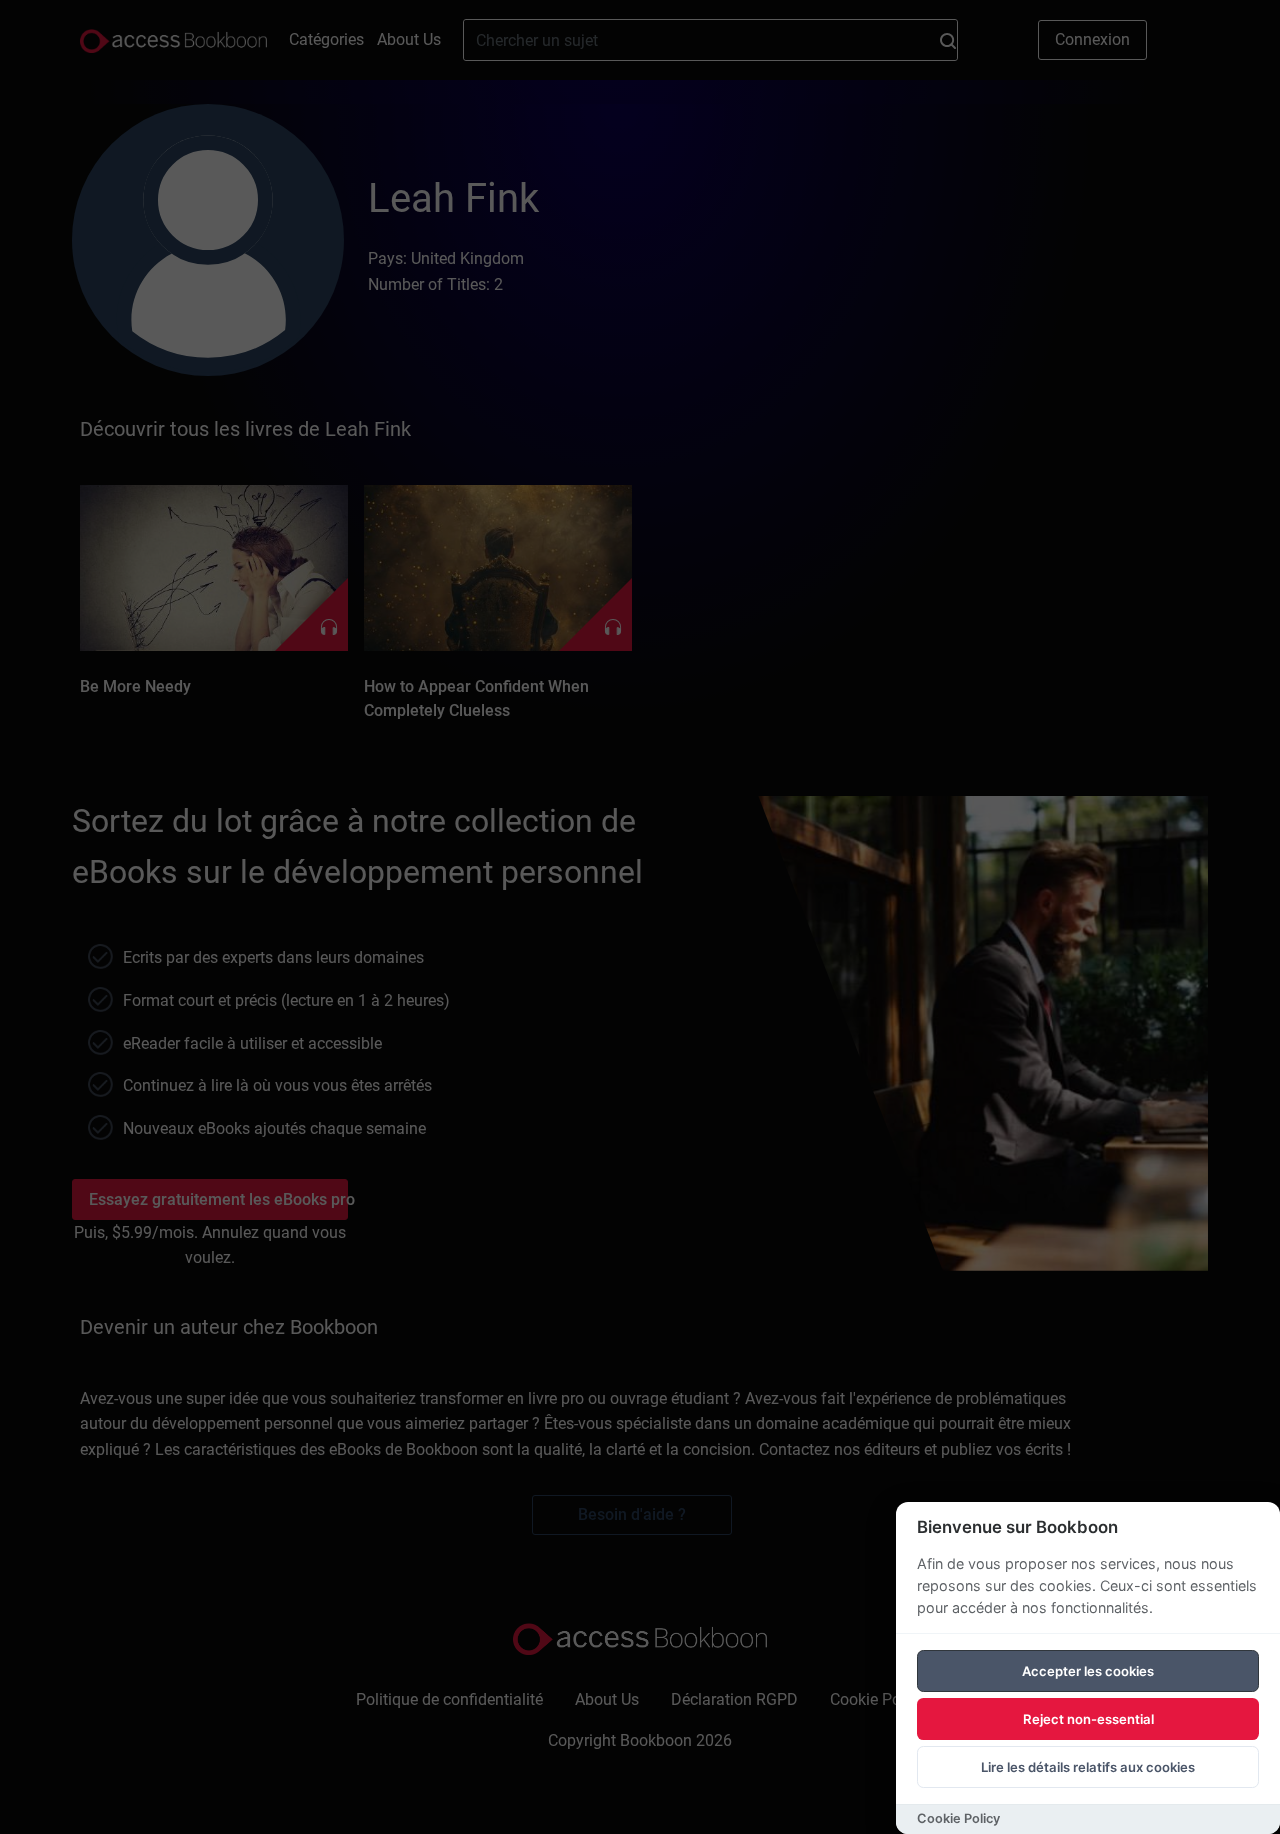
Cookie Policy (958, 1818)
